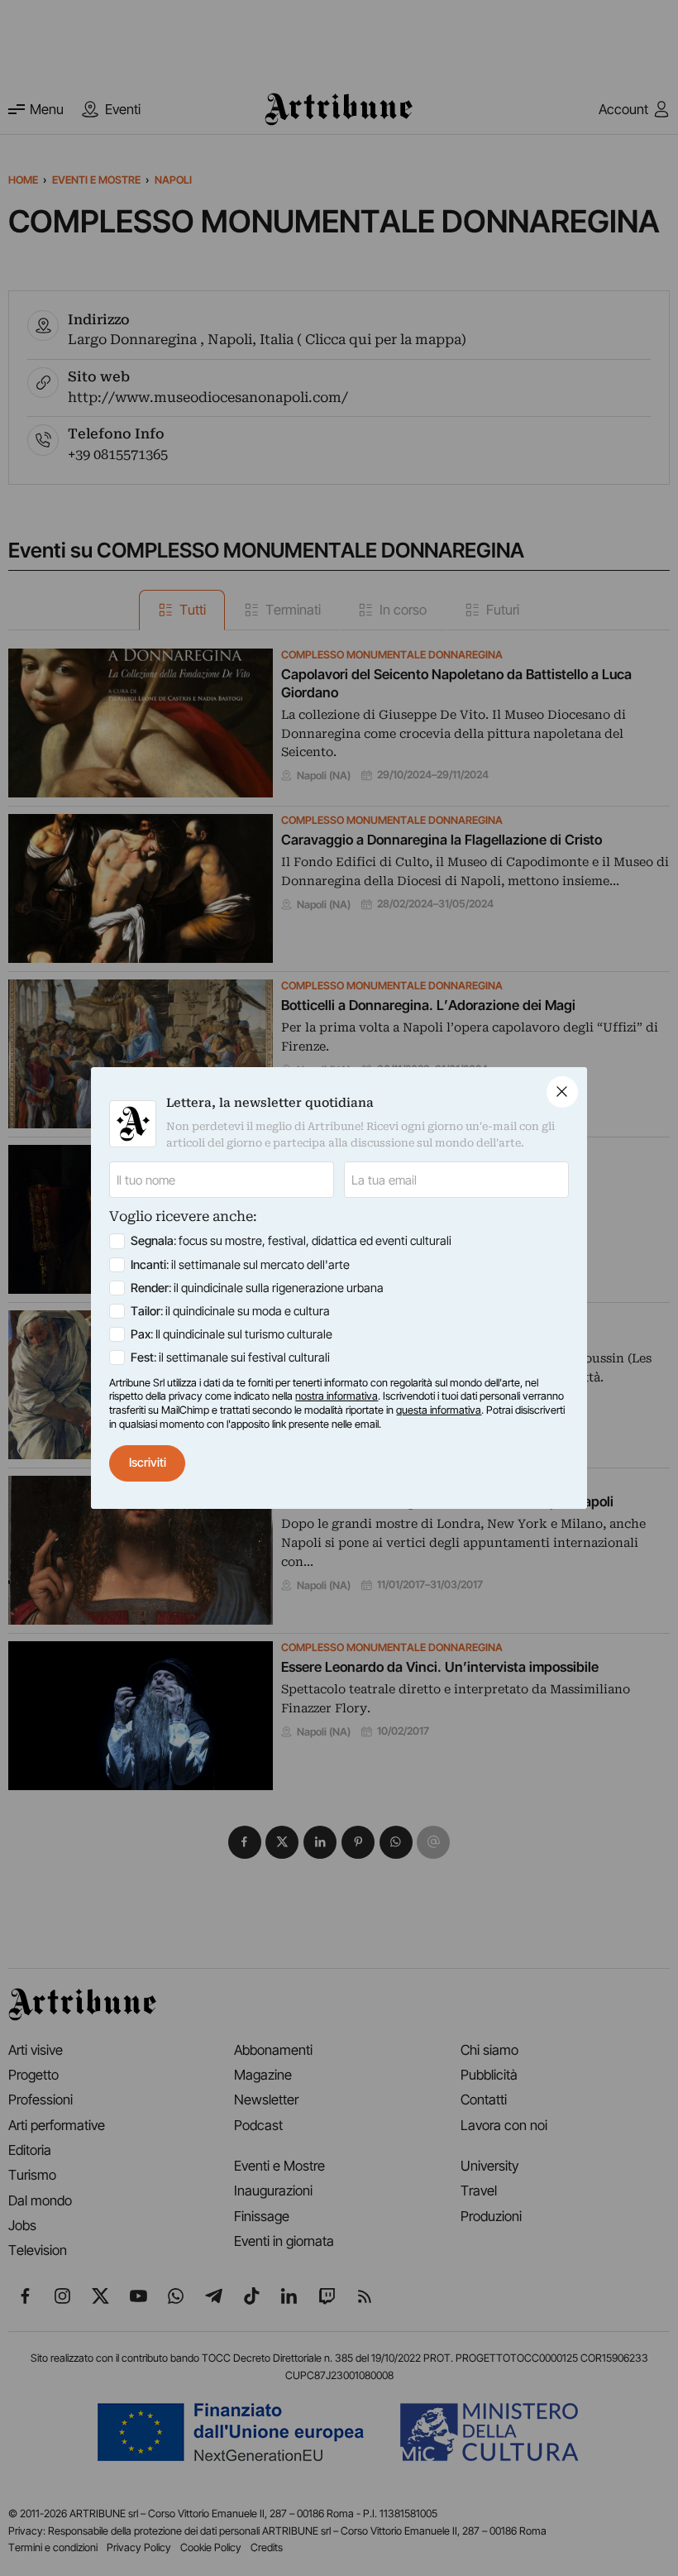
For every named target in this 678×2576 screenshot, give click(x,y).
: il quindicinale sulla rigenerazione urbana (257, 1288)
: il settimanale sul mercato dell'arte (240, 1265)
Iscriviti (148, 1463)
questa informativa (439, 1410)
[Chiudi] (562, 1092)
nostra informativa (337, 1396)
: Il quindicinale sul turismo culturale (232, 1334)
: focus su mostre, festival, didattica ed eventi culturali (291, 1241)
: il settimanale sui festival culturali (230, 1357)
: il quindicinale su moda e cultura (230, 1311)
